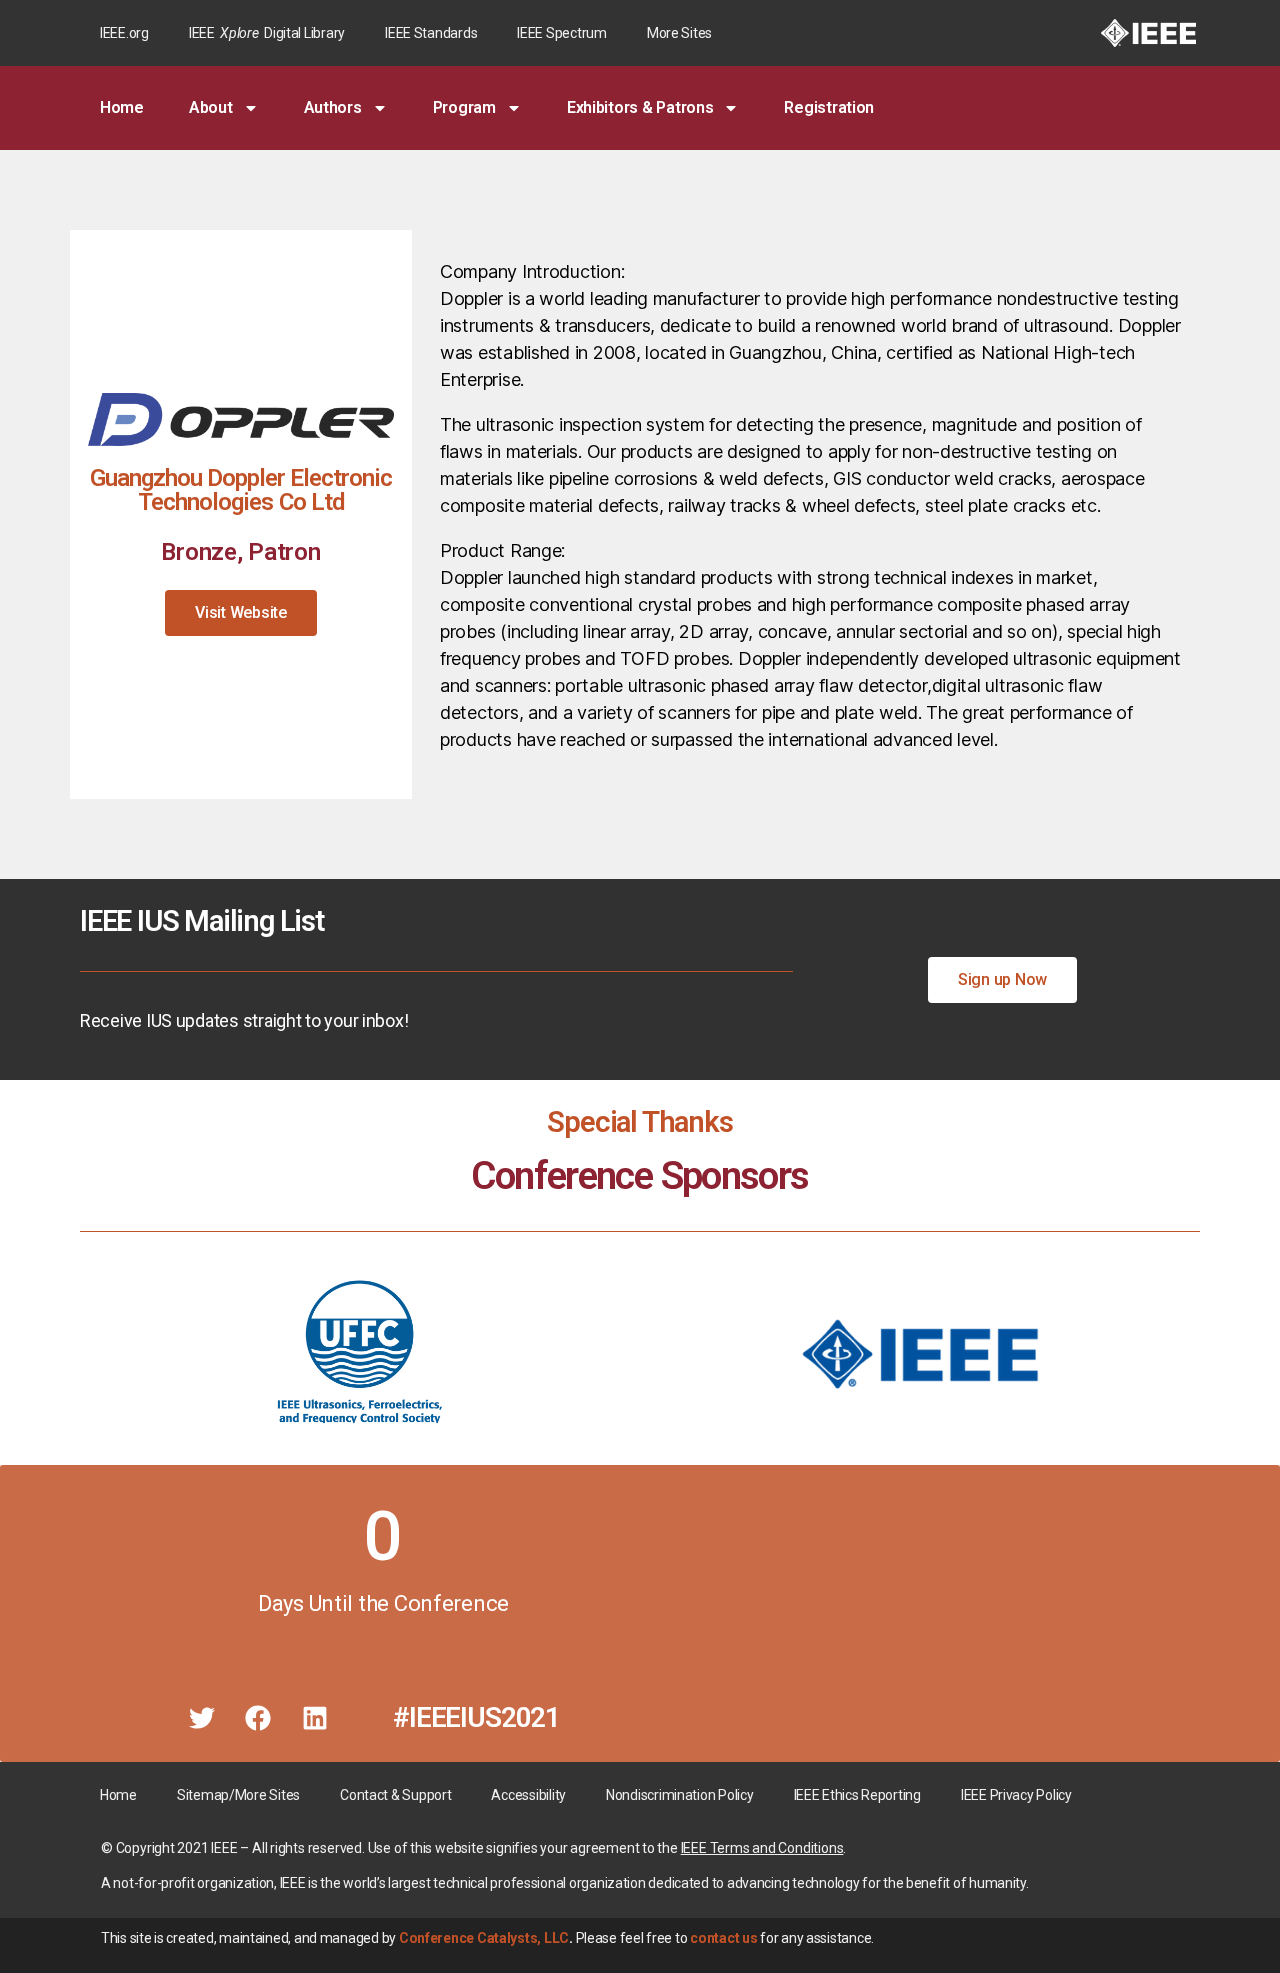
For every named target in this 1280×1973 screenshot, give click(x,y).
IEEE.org (124, 33)
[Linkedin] (315, 1718)
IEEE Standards (431, 33)
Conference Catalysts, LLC (484, 1938)
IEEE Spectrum (562, 33)
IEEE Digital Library (267, 33)
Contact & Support (395, 1795)
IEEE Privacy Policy (1016, 1795)
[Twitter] (202, 1718)
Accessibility (528, 1795)
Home (122, 107)
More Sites (679, 33)
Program (464, 107)
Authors (333, 107)
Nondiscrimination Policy (680, 1795)
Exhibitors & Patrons (640, 107)
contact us (723, 1938)
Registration (829, 107)
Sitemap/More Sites (238, 1795)
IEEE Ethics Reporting (857, 1795)
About (211, 107)
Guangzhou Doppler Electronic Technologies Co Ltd (241, 490)
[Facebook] (258, 1718)
